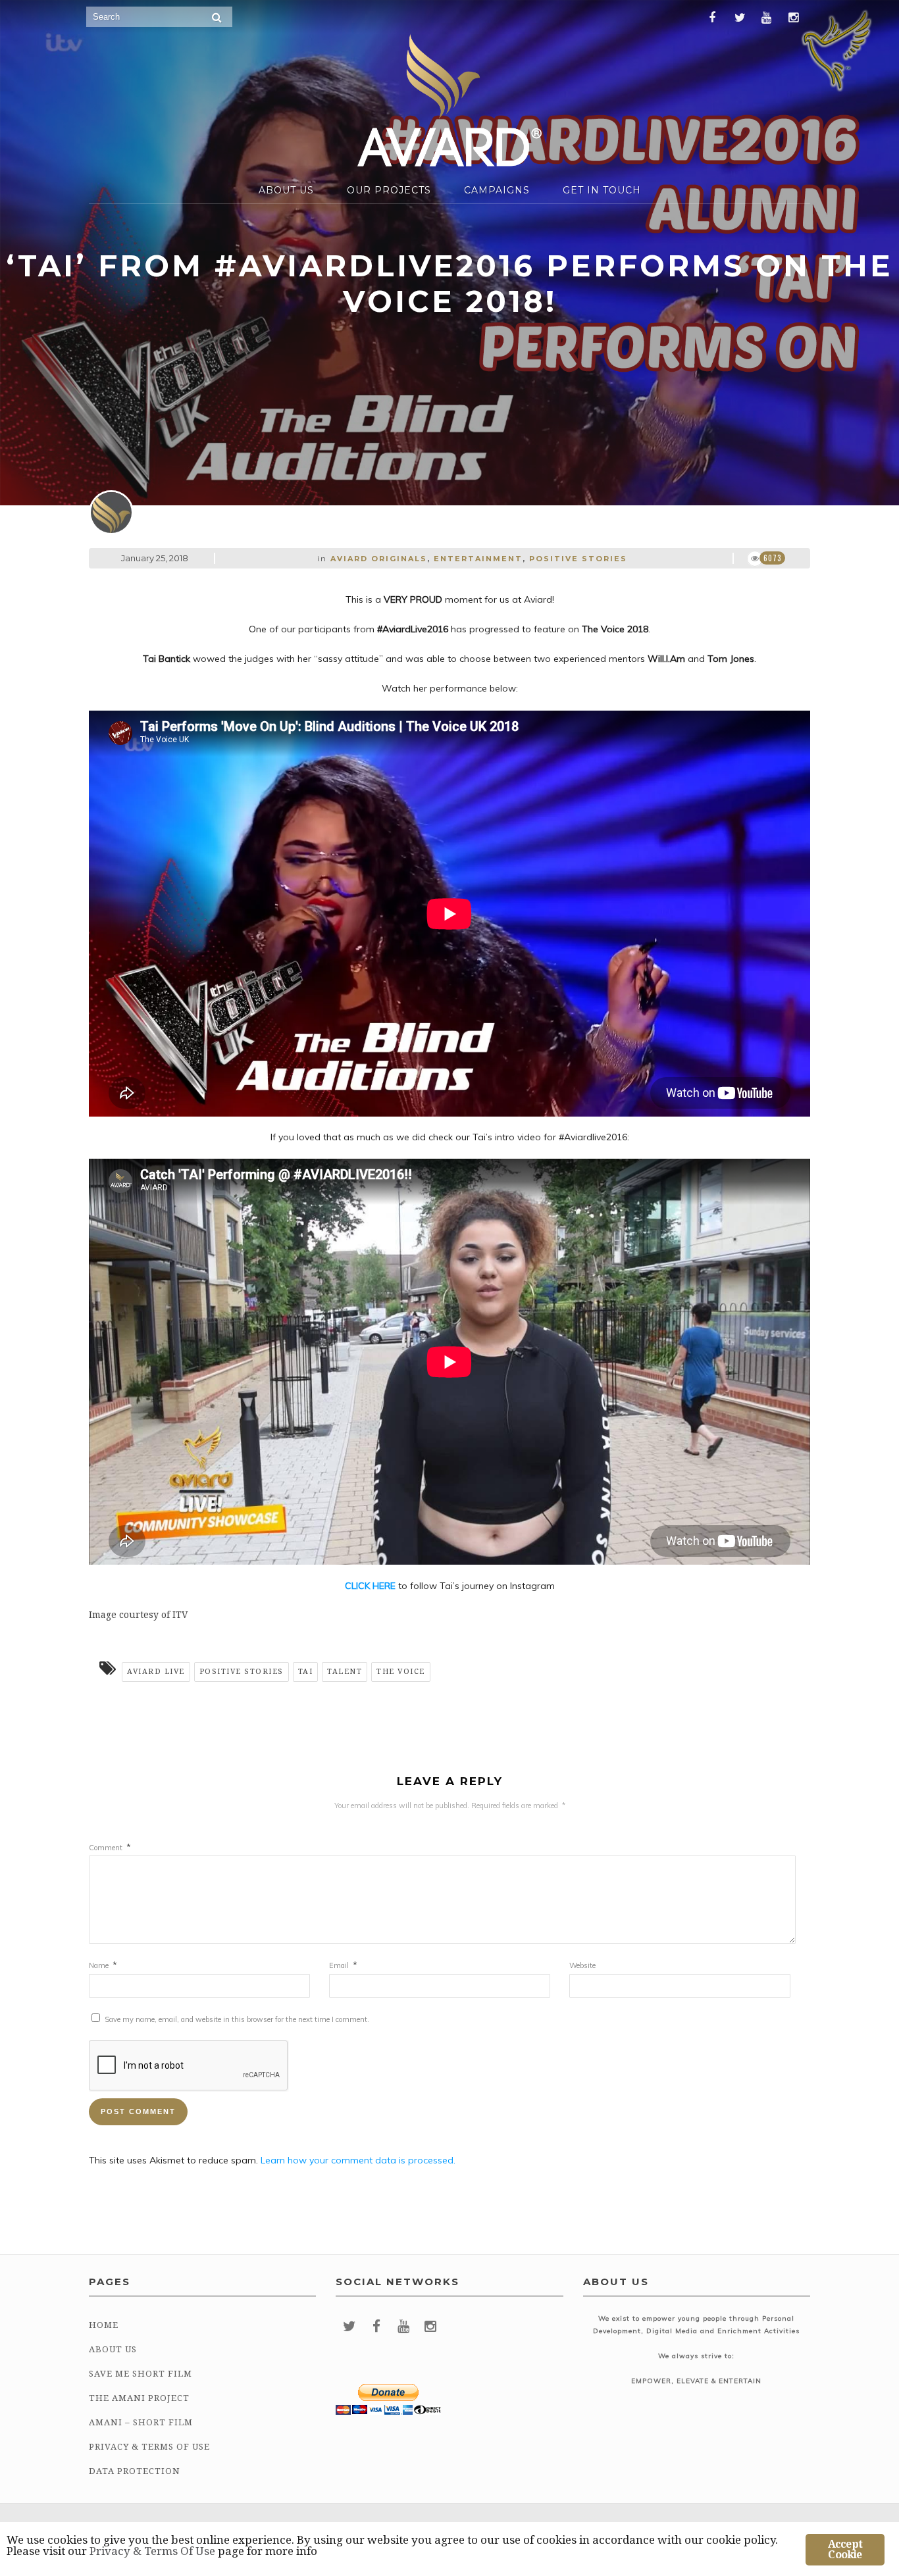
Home (104, 2325)
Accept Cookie (845, 2549)
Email (343, 1965)
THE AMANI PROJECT (139, 2398)
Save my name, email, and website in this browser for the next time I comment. (237, 2019)
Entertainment (478, 559)
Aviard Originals (379, 559)
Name (103, 1965)
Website (582, 1965)
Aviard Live (156, 1672)
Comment (110, 1848)
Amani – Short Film (141, 2422)
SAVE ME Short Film (141, 2374)
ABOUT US (286, 190)
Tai (306, 1672)
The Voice (401, 1672)
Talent (345, 1672)
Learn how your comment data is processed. (358, 2160)
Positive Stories (578, 559)
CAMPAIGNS (497, 190)
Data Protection (135, 2471)
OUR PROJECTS (389, 190)
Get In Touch (602, 190)
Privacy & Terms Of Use (149, 2447)
